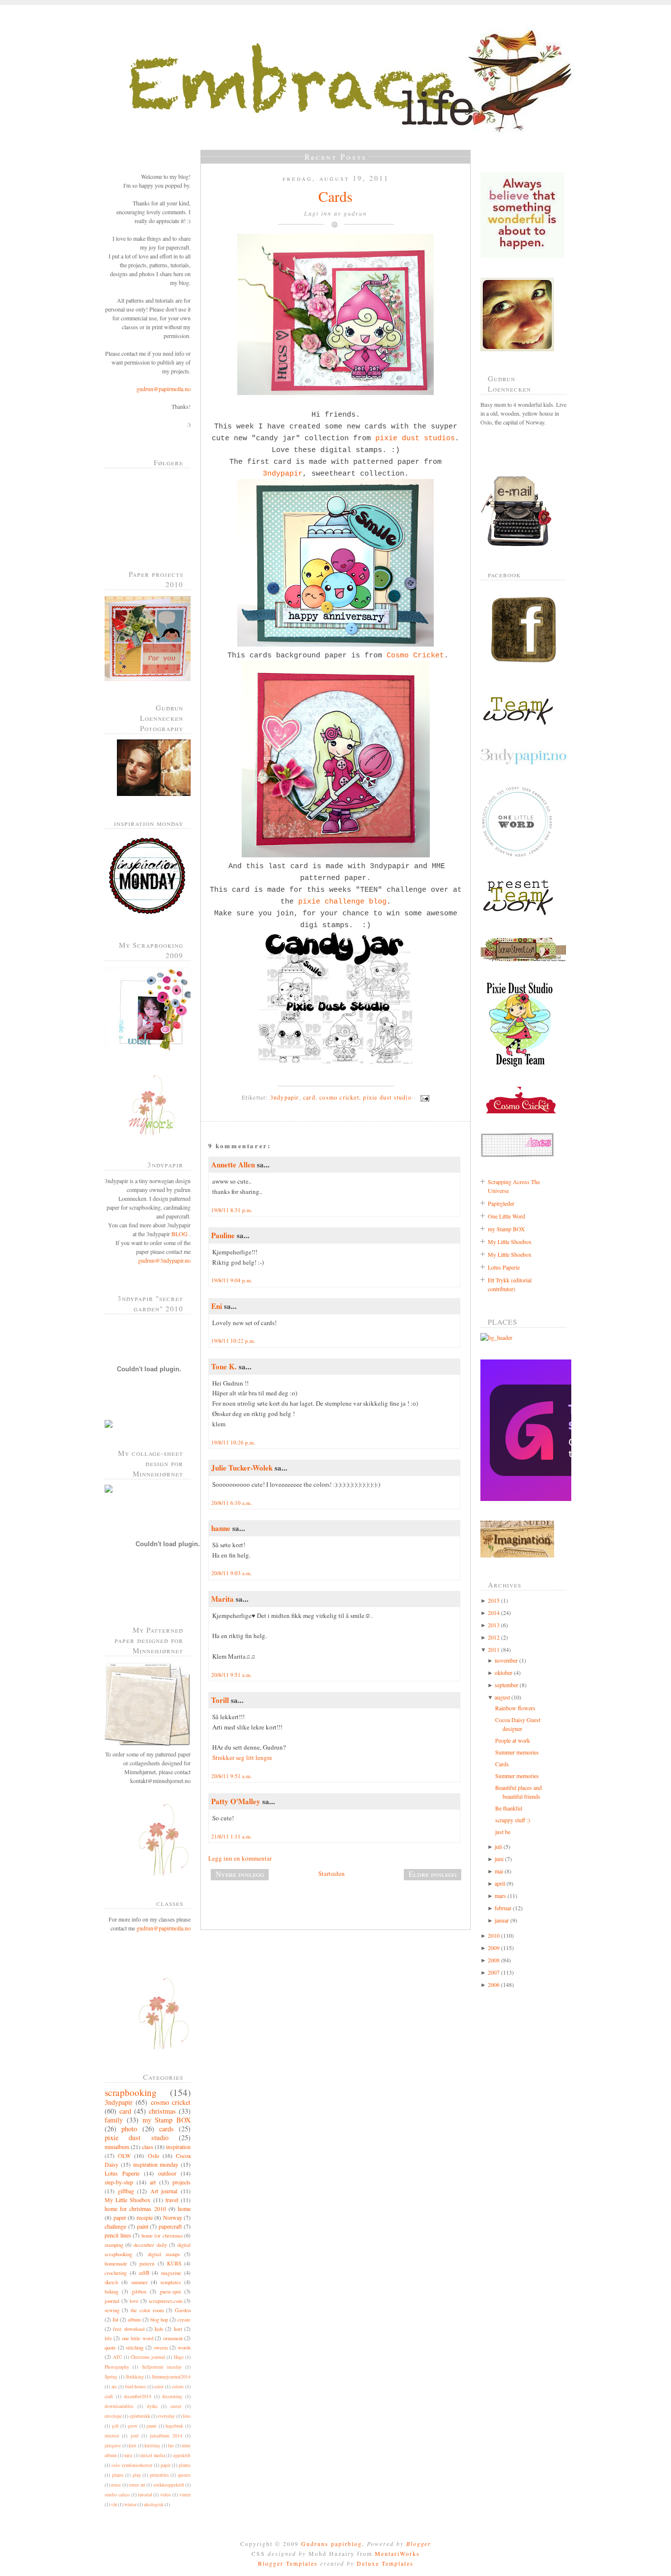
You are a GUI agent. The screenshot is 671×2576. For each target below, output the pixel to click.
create (184, 2320)
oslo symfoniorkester (132, 2465)
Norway (173, 2217)
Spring (111, 2377)
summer (140, 2282)
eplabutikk (140, 2416)
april (500, 1883)
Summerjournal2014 (171, 2377)
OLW (124, 2155)
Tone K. (224, 1366)
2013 (494, 1625)
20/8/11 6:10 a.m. (232, 1503)
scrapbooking (131, 2092)
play (137, 2475)
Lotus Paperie (122, 2173)
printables (159, 2475)
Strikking (135, 2377)
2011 (494, 1649)
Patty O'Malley (236, 1801)
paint (143, 2226)
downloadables (119, 2406)
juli (498, 1846)
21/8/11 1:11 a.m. (232, 1836)
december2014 (138, 2396)
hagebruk (174, 2426)
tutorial (145, 2495)
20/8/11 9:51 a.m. (232, 1675)
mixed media (153, 2455)
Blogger (419, 2544)
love (134, 2301)
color (159, 2387)
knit (133, 2446)
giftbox (139, 2292)
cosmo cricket (171, 2102)
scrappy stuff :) (513, 1820)
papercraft (170, 2226)
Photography (117, 2367)
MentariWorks (397, 2553)
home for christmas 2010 (135, 2208)
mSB (144, 2273)
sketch (111, 2282)
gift (115, 2426)
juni (499, 1859)
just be (503, 1832)
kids (159, 2329)
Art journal (164, 2191)
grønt (152, 2426)
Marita (223, 1599)
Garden (183, 2310)
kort (178, 2329)
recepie (145, 2217)
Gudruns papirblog (332, 2544)
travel (172, 2200)
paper (120, 2217)
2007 (494, 1972)
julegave (113, 2446)
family (114, 2120)
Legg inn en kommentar (240, 1858)
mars (500, 1896)
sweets (161, 2348)
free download (128, 2329)
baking (112, 2292)
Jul (115, 2320)
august (502, 1697)
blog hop (159, 2320)
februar (503, 1908)
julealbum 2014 (166, 2436)
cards (167, 2129)
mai (499, 1871)
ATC (117, 2357)
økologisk (154, 2505)
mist (128, 2455)
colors (178, 2387)
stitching (135, 2348)
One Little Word (506, 1216)
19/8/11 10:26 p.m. (233, 1442)
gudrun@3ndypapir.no (164, 1260)
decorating (172, 2396)
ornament (173, 2338)
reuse (116, 2485)
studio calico (117, 2495)
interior (112, 2436)
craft (109, 2396)
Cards (335, 196)
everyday (166, 2416)
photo (129, 2129)
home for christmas (162, 2236)
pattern (147, 2264)
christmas (162, 2111)
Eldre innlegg (433, 1874)
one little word (138, 2338)
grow (133, 2426)
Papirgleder (501, 1203)
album (134, 2320)
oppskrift (182, 2455)
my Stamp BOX (167, 2120)
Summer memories (517, 1752)
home (184, 2208)
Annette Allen (233, 1164)
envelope (113, 2416)
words (184, 2348)
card (125, 2111)
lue (171, 2446)
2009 (494, 1948)
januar (502, 1920)
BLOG (180, 1234)
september (506, 1685)
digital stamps (164, 2254)
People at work (513, 1740)
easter (176, 2406)
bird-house (136, 2387)
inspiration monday (156, 2164)
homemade (116, 2264)
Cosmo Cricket (415, 655)
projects (182, 2182)
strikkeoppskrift (169, 2485)
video (166, 2495)
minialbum (117, 2147)
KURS (174, 2264)
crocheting (116, 2273)
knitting (152, 2446)
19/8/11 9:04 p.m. (232, 1280)
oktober (503, 1672)
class (148, 2147)
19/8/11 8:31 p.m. (232, 1210)
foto (187, 2416)
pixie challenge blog (342, 902)
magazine (171, 2273)
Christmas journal (148, 2357)
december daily (150, 2245)
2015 (494, 1600)
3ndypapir (119, 2102)
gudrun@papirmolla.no (164, 389)
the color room (147, 2310)
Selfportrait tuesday (162, 2367)
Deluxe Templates (385, 2563)
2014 (494, 1613)
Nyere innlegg (240, 1874)
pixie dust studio (137, 2137)
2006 (494, 1984)
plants (118, 2475)
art (153, 2182)
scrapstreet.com (166, 2301)
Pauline (223, 1235)
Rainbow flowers (515, 1708)
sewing (112, 2310)
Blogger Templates (288, 2563)
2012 (494, 1637)
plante (185, 2465)
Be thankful (509, 1808)
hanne (221, 1528)
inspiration (178, 2147)
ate (114, 2387)
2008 (494, 1960)
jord (135, 2436)
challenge (115, 2226)
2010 (494, 1935)
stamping (114, 2245)
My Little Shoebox (127, 2200)
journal (112, 2301)
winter (130, 2505)
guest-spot (170, 2292)
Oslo (154, 2155)
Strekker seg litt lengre (242, 1757)
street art (137, 2485)
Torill (220, 1700)
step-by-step (119, 2182)
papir (166, 2465)
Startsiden (332, 1873)
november (506, 1660)
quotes (184, 2475)
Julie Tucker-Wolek (242, 1468)
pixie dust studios (415, 438)
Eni (217, 1306)
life (108, 2338)
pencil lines (118, 2235)
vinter (185, 2495)
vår (114, 2505)
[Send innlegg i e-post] (423, 1097)
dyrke (152, 2406)
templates (171, 2282)
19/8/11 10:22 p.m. (233, 1341)
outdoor (167, 2173)
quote (110, 2348)
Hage (179, 2357)
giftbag (126, 2191)
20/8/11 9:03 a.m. (232, 1573)
